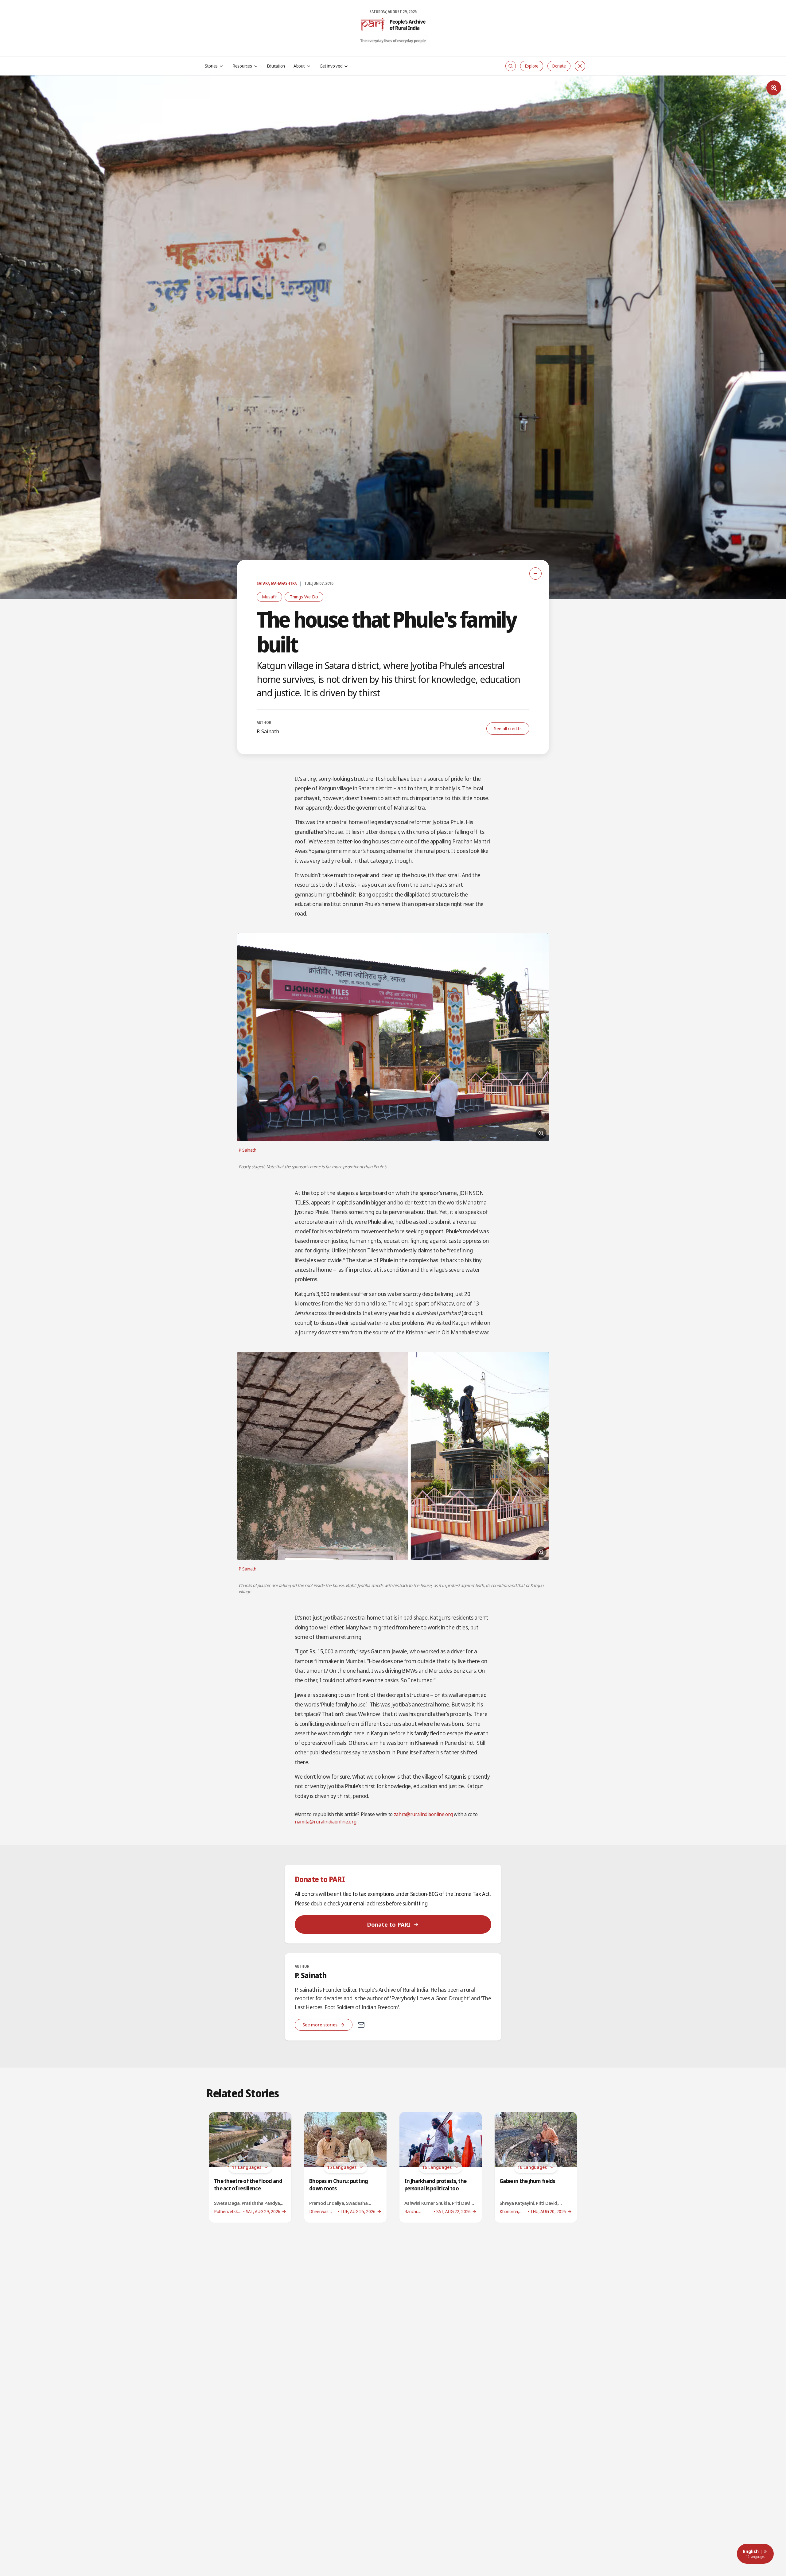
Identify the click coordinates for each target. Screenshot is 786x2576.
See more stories (320, 2025)
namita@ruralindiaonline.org (325, 1822)
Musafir (269, 597)
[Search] (511, 66)
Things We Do (304, 597)
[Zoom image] (774, 88)
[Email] (361, 2025)
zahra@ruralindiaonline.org (423, 1814)
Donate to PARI (389, 1924)
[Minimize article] (535, 574)
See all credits (508, 728)
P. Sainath (268, 731)
